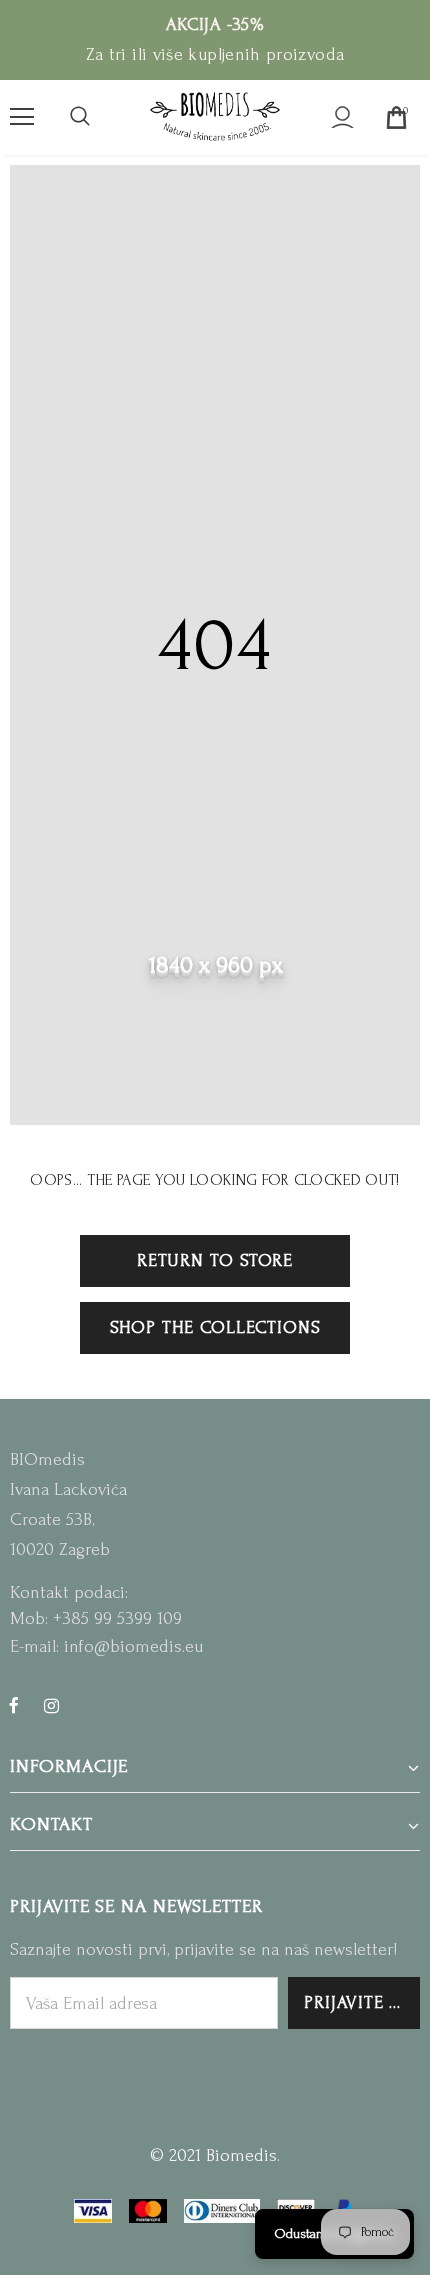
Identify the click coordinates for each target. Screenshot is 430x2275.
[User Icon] (342, 117)
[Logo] (215, 116)
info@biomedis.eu (133, 1646)
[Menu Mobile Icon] (22, 117)
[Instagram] (51, 1705)
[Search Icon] (80, 117)
